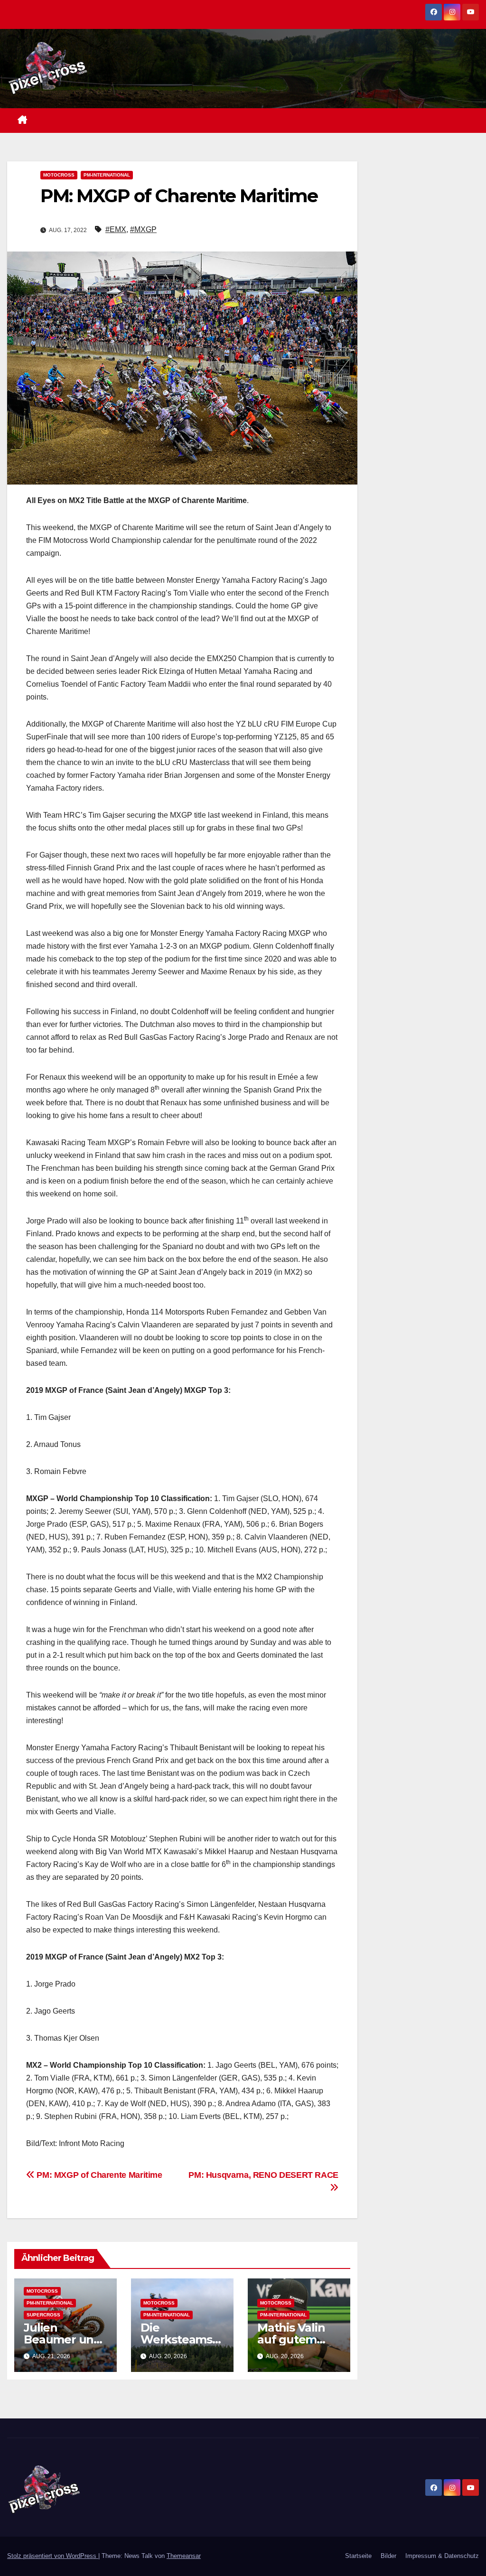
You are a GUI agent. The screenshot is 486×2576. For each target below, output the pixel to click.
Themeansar (184, 2556)
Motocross (59, 175)
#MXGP (143, 229)
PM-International (107, 175)
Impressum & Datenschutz (442, 2556)
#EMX (116, 229)
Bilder (388, 2556)
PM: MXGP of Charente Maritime (98, 2175)
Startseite (358, 2556)
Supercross (43, 2315)
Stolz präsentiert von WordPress (53, 2556)
